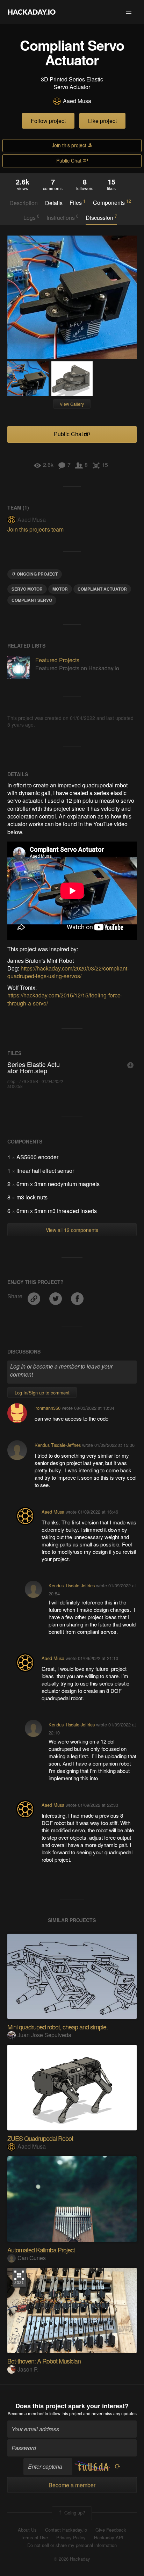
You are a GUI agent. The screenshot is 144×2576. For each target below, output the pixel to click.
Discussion (101, 217)
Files (78, 202)
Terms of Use (34, 2538)
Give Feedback (111, 2530)
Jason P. (28, 2369)
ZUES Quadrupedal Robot (40, 2138)
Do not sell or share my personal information (72, 2545)
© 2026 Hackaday (72, 2559)
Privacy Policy (71, 2538)
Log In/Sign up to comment (42, 1392)
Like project (102, 121)
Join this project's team (35, 529)
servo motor (27, 589)
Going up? (74, 2513)
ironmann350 (48, 1408)
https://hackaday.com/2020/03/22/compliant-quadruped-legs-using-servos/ (68, 972)
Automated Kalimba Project (41, 2250)
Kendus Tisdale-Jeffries (58, 1445)
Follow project (48, 121)
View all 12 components (72, 1230)
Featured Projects (57, 660)
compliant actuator (102, 589)
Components (112, 202)
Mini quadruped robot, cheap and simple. (57, 2027)
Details (54, 203)
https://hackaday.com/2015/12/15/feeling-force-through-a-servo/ (65, 999)
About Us (27, 2530)
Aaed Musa (77, 101)
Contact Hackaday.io (66, 2530)
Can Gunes (32, 2258)
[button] (129, 12)
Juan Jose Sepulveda (44, 2035)
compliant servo (32, 600)
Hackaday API (109, 2538)
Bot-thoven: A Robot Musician (44, 2361)
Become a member (26, 2413)
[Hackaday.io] (32, 12)
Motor (60, 589)
